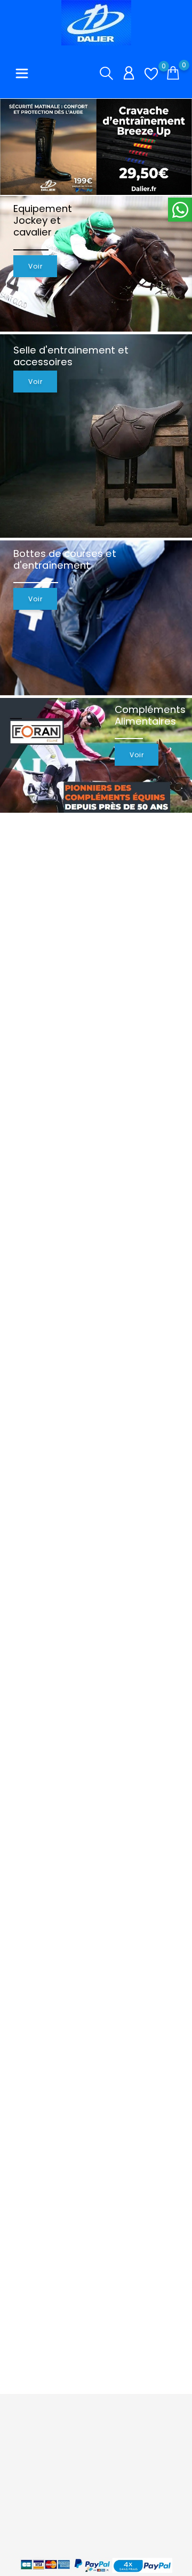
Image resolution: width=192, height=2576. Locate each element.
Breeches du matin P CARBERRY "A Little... (88, 1130)
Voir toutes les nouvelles (135, 1877)
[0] (151, 74)
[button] (176, 150)
